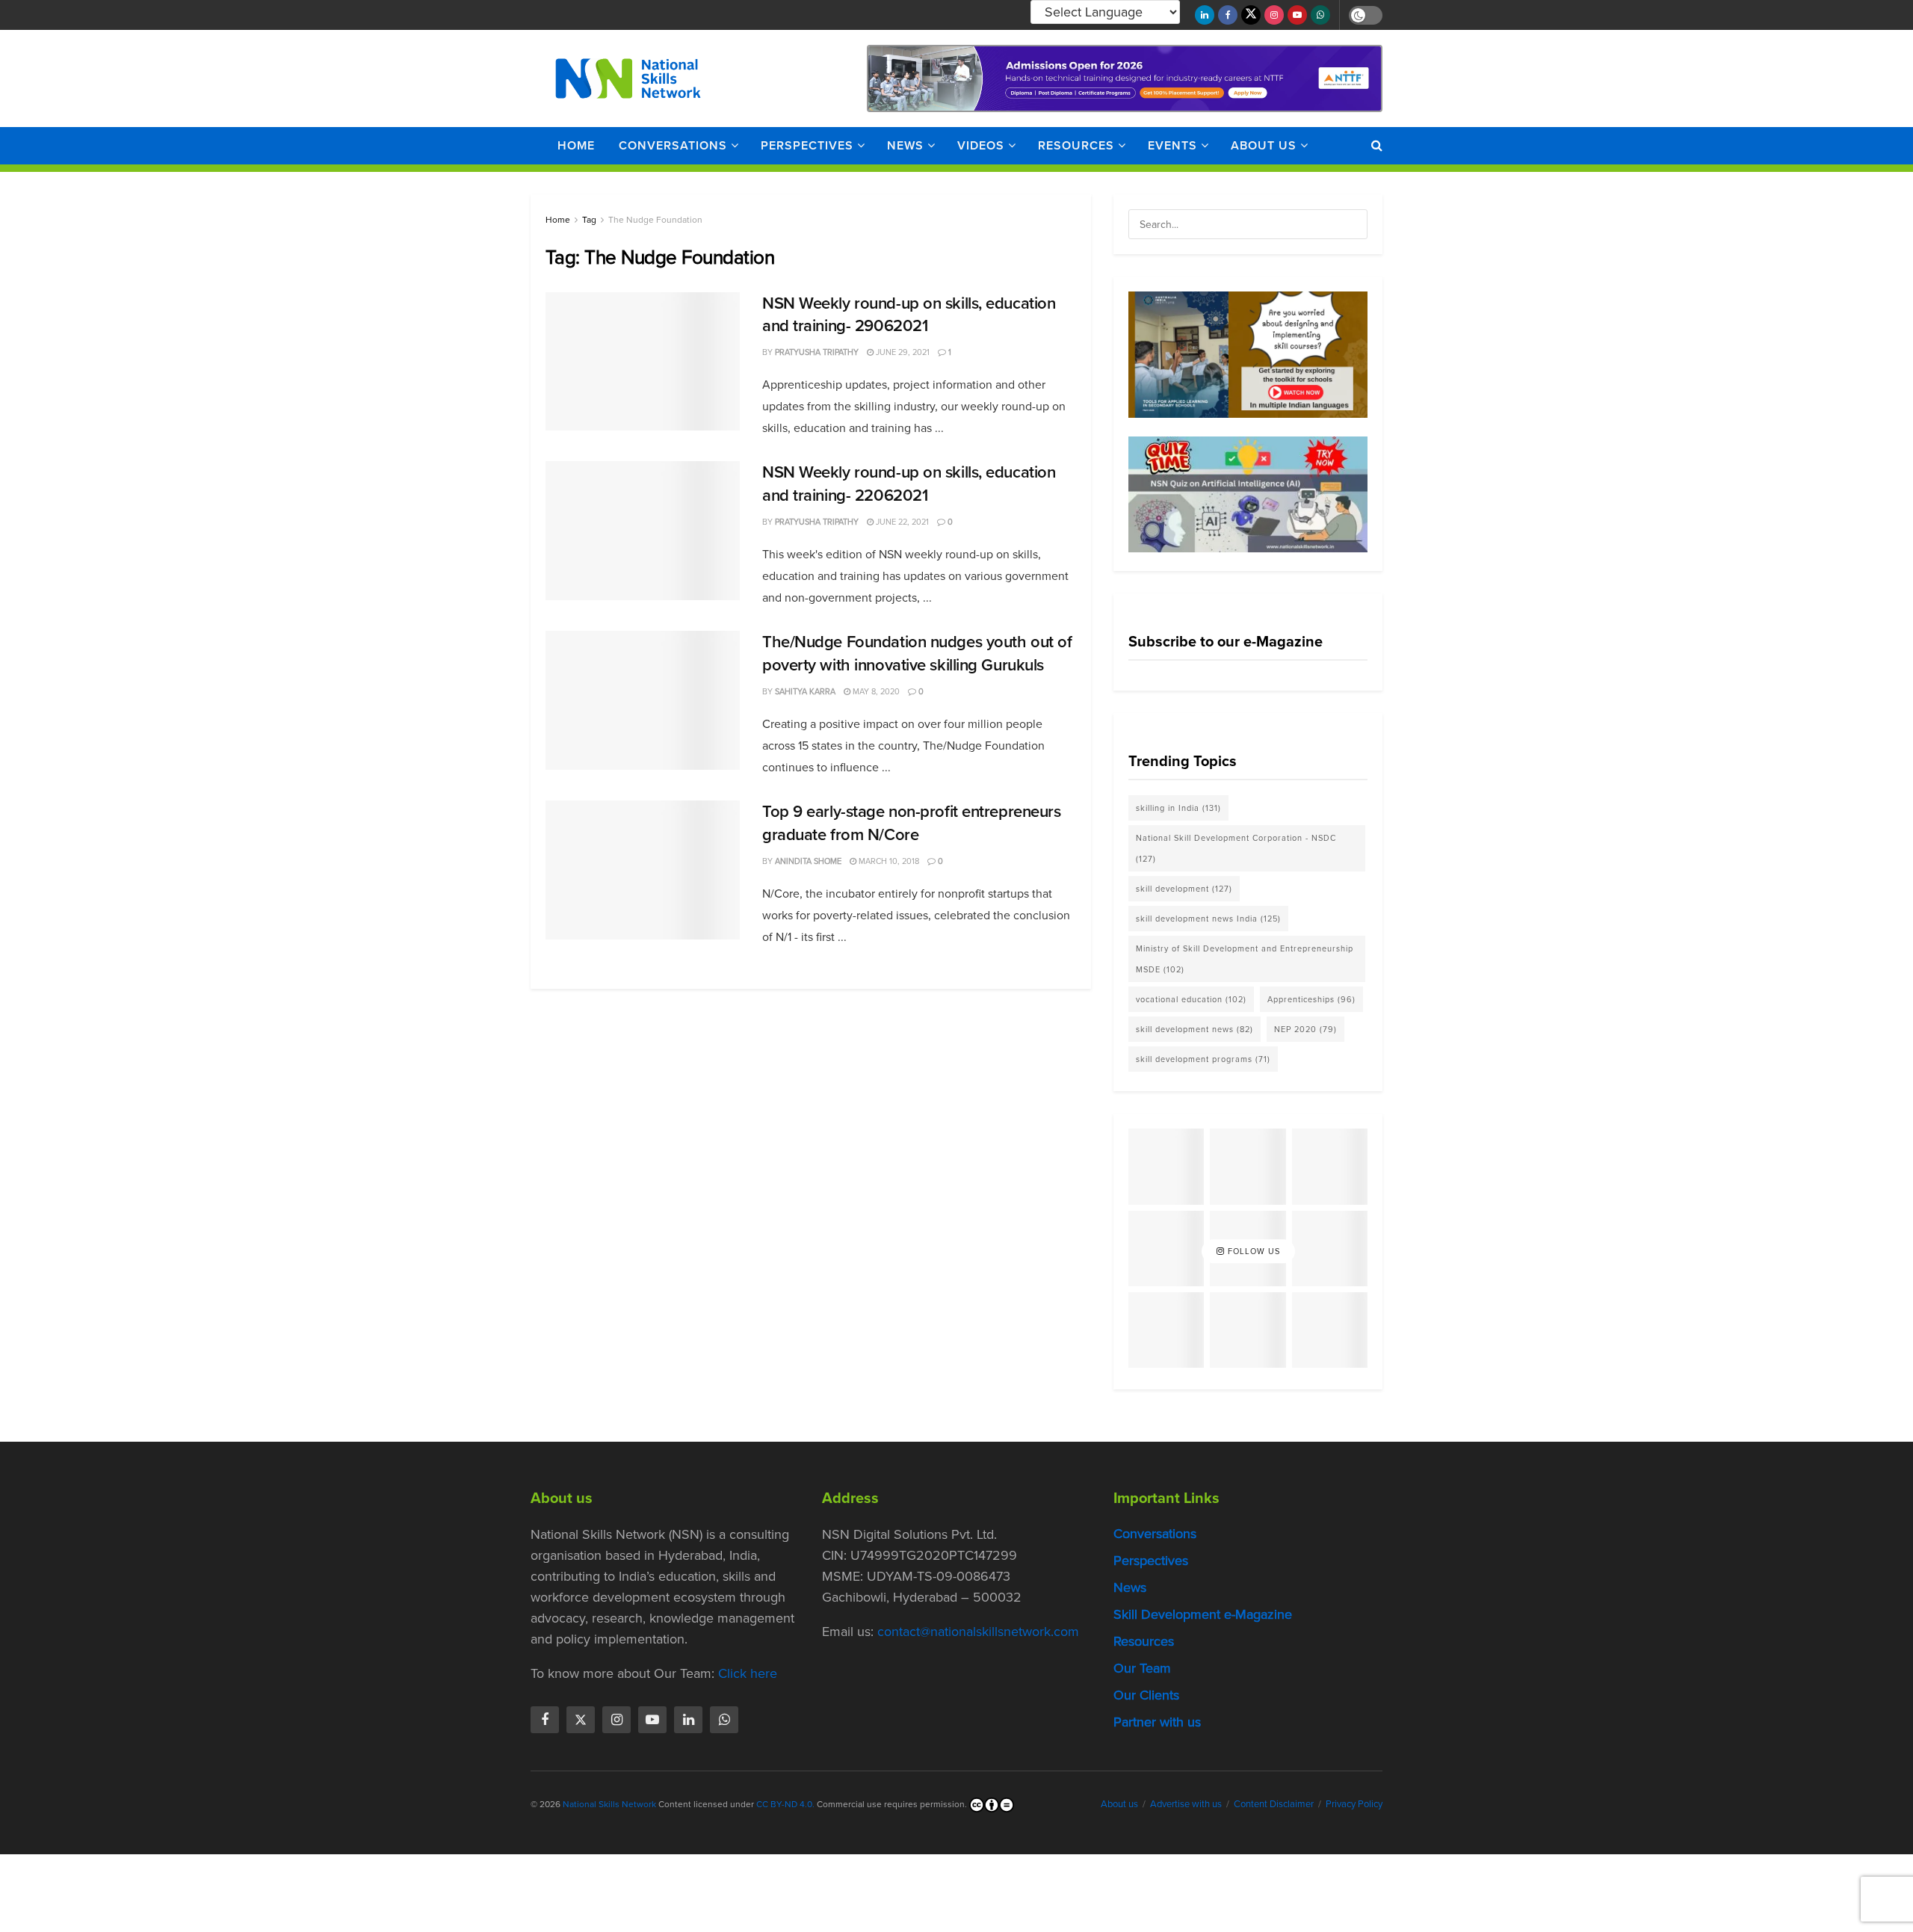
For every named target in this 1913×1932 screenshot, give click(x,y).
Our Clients (1146, 1696)
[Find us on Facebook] (1228, 15)
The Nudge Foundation (655, 220)
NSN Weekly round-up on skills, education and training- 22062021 (909, 484)
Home (576, 145)
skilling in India (1178, 808)
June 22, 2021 (901, 522)
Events (1172, 145)
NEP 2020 (1305, 1029)
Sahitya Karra (805, 691)
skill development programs (1203, 1059)
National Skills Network (609, 1805)
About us (1264, 145)
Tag (589, 220)
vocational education (1191, 999)
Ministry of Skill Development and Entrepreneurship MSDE (1245, 959)
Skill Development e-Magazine (1203, 1615)
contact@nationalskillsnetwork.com (978, 1632)
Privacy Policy (1354, 1805)
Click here (748, 1674)
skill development (1184, 889)
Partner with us (1157, 1723)
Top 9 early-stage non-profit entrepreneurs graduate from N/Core (912, 823)
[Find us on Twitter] (1251, 15)
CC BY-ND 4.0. (785, 1805)
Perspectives (807, 145)
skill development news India (1208, 919)
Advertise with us (1186, 1805)
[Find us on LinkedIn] (1205, 15)
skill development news (1195, 1029)
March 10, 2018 (888, 861)
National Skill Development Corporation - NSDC (1236, 848)
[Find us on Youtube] (1297, 15)
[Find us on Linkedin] (688, 1720)
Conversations (673, 145)
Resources (1076, 145)
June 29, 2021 (902, 352)
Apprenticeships (1311, 999)
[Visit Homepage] (628, 78)
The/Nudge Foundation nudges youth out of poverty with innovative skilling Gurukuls (917, 653)
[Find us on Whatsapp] (1320, 15)
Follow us (1252, 1251)
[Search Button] (1377, 146)
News (905, 145)
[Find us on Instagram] (1274, 15)
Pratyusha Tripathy (817, 352)
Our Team (1142, 1669)
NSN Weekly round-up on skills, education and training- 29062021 (909, 315)
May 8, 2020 (875, 691)
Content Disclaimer (1274, 1805)
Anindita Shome (808, 861)
